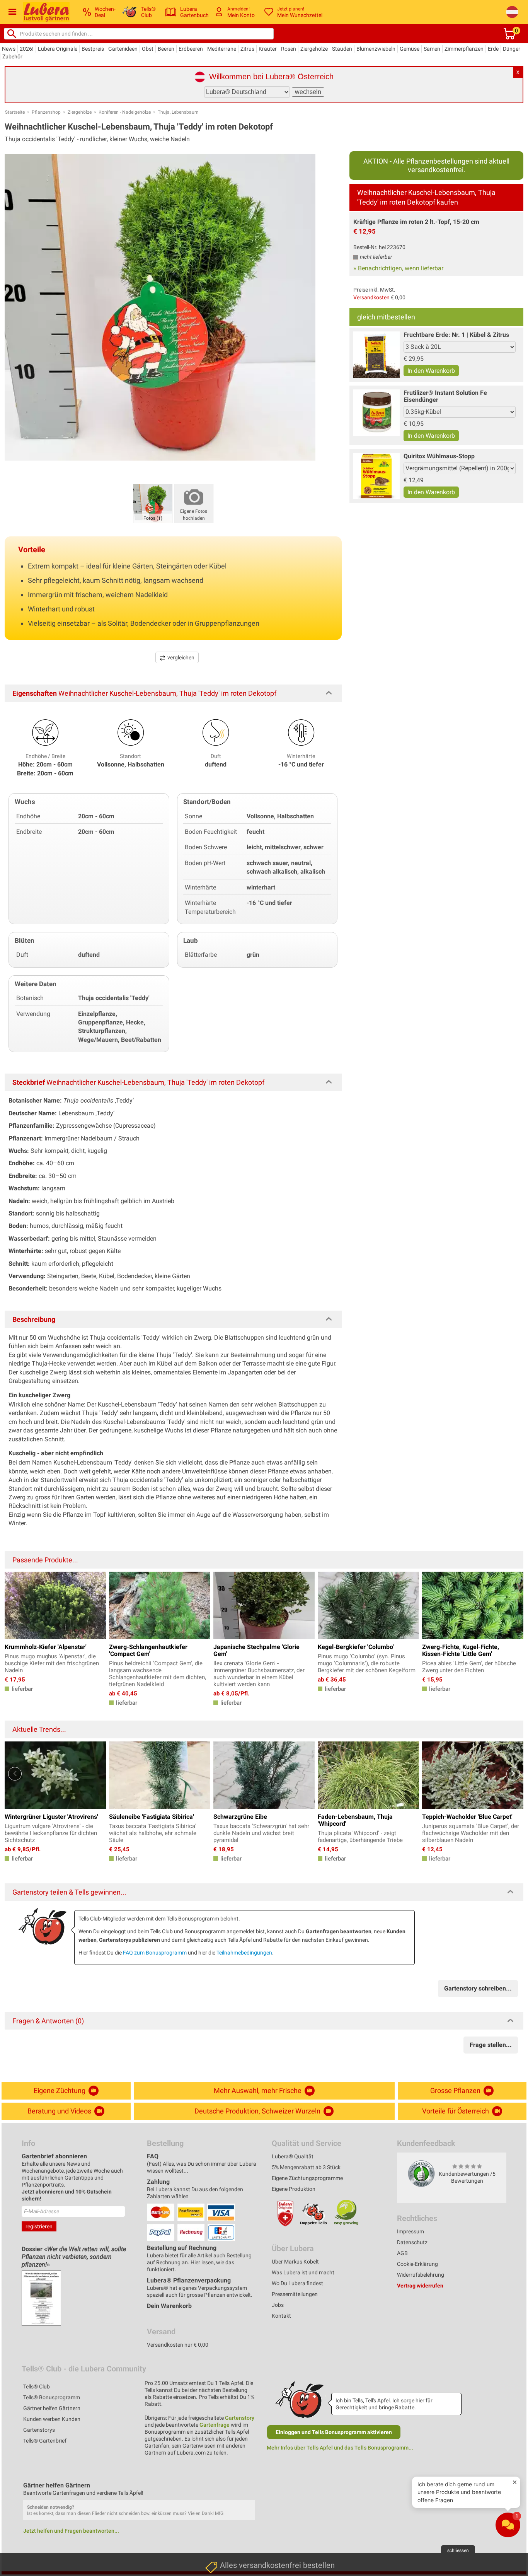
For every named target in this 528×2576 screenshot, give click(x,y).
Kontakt (281, 2316)
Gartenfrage (215, 2425)
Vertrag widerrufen (420, 2286)
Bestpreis (93, 49)
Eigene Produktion (294, 2189)
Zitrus (247, 49)
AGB (402, 2253)
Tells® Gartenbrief (45, 2441)
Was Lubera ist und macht (303, 2272)
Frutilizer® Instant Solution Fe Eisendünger (445, 396)
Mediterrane (222, 49)
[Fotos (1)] (153, 503)
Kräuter (268, 49)
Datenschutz (412, 2242)
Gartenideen (123, 49)
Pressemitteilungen (295, 2294)
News (9, 49)
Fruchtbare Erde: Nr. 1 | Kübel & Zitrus (456, 335)
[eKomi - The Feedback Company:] (421, 2173)
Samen (432, 49)
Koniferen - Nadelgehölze (125, 112)
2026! (27, 49)
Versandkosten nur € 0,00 (178, 2345)
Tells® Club (37, 2387)
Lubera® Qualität (293, 2156)
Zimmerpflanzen (464, 49)
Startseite (15, 112)
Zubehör (12, 56)
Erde (493, 49)
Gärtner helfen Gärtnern (52, 2408)
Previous (15, 1774)
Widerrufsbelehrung (421, 2275)
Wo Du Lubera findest (297, 2283)
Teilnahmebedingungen (244, 1953)
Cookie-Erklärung (417, 2264)
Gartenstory (240, 2418)
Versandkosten (371, 297)
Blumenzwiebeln (376, 49)
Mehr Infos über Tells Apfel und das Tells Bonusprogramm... (340, 2448)
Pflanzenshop (46, 112)
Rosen (289, 49)
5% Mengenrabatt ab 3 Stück (306, 2167)
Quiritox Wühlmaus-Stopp (439, 456)
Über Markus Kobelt (295, 2262)
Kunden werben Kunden (52, 2419)
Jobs (278, 2305)
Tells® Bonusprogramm (52, 2397)
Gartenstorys (39, 2430)
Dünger (512, 49)
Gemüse (410, 49)
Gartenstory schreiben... (478, 1988)
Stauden (342, 49)
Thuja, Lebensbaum (178, 112)
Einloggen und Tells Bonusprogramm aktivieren (334, 2432)
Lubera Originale (58, 49)
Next (513, 1774)
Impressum (410, 2231)
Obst (148, 49)
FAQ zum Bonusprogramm (155, 1953)
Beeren (166, 49)
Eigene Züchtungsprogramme (307, 2178)
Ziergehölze (314, 49)
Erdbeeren (191, 49)
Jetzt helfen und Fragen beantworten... (71, 2531)
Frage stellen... (491, 2045)
